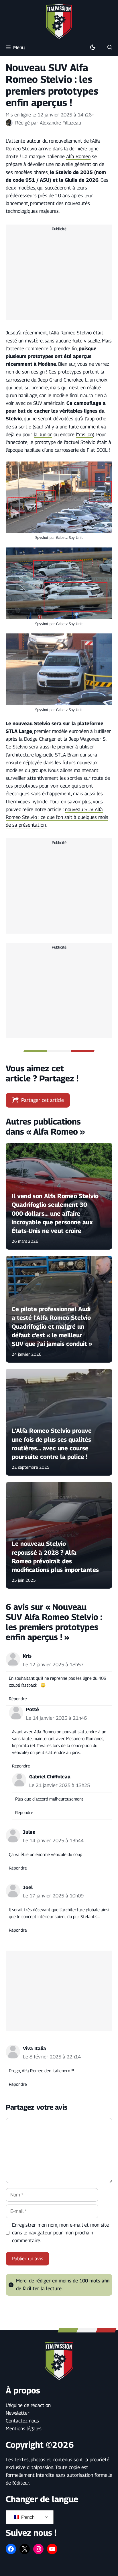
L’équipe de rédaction (28, 2405)
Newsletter (18, 2413)
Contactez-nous (22, 2421)
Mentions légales (24, 2428)
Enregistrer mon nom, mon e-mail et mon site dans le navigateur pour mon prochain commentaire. (60, 2233)
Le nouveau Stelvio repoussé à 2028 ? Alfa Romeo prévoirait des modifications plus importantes (55, 1557)
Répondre (18, 1699)
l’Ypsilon (84, 434)
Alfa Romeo (78, 156)
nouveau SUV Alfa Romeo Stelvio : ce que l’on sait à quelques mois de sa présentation (57, 817)
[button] (110, 47)
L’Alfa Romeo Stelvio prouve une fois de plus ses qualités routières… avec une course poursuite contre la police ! (52, 1444)
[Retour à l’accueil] (59, 21)
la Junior (43, 434)
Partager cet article (43, 1100)
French (27, 2517)
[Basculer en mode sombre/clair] (93, 47)
